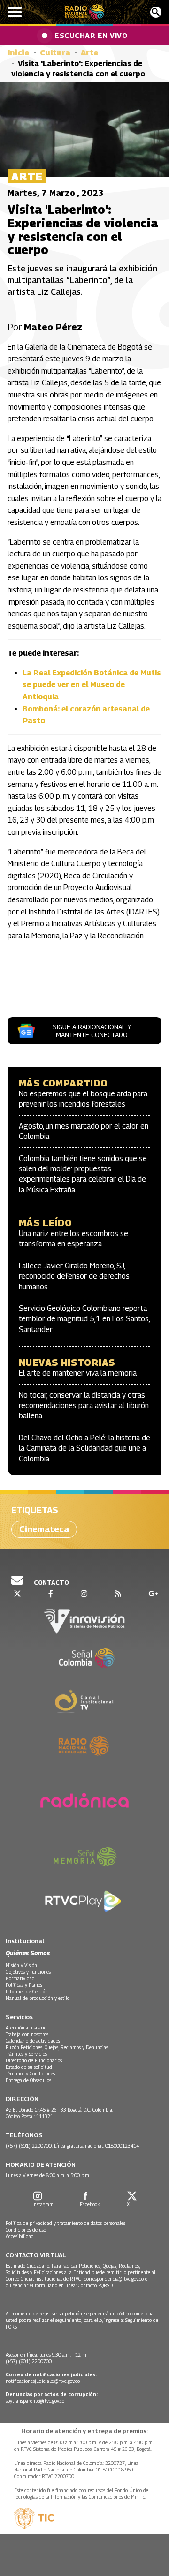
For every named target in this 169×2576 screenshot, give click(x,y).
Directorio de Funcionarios (34, 2060)
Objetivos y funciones (28, 1972)
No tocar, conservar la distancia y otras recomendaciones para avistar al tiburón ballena (84, 1406)
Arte (90, 53)
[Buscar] (156, 12)
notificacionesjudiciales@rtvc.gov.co (43, 2381)
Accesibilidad (20, 2236)
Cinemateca (44, 1529)
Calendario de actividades (33, 2041)
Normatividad (20, 1978)
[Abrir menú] (15, 12)
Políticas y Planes (24, 1985)
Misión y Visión (21, 1965)
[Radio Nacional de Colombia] (85, 12)
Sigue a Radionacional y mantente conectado (92, 1031)
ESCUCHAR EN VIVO (91, 35)
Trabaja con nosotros (27, 2034)
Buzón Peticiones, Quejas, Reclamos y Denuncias (57, 2047)
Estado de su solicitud (29, 2067)
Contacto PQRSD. (96, 2285)
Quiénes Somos (28, 1953)
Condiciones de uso (26, 2230)
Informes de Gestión (27, 1992)
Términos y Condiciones (30, 2074)
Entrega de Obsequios (28, 2080)
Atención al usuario (26, 2028)
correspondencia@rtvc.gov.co (114, 2279)
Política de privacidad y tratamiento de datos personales (65, 2223)
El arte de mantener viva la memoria (78, 1373)
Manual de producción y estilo (38, 1998)
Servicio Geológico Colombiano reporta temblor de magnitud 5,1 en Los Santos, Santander (84, 1319)
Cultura (55, 53)
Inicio (19, 53)
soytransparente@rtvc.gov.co (35, 2401)
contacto (51, 1582)
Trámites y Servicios (26, 2054)
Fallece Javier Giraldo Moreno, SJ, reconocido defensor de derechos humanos (74, 1276)
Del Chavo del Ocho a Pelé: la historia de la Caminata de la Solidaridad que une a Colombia (84, 1448)
